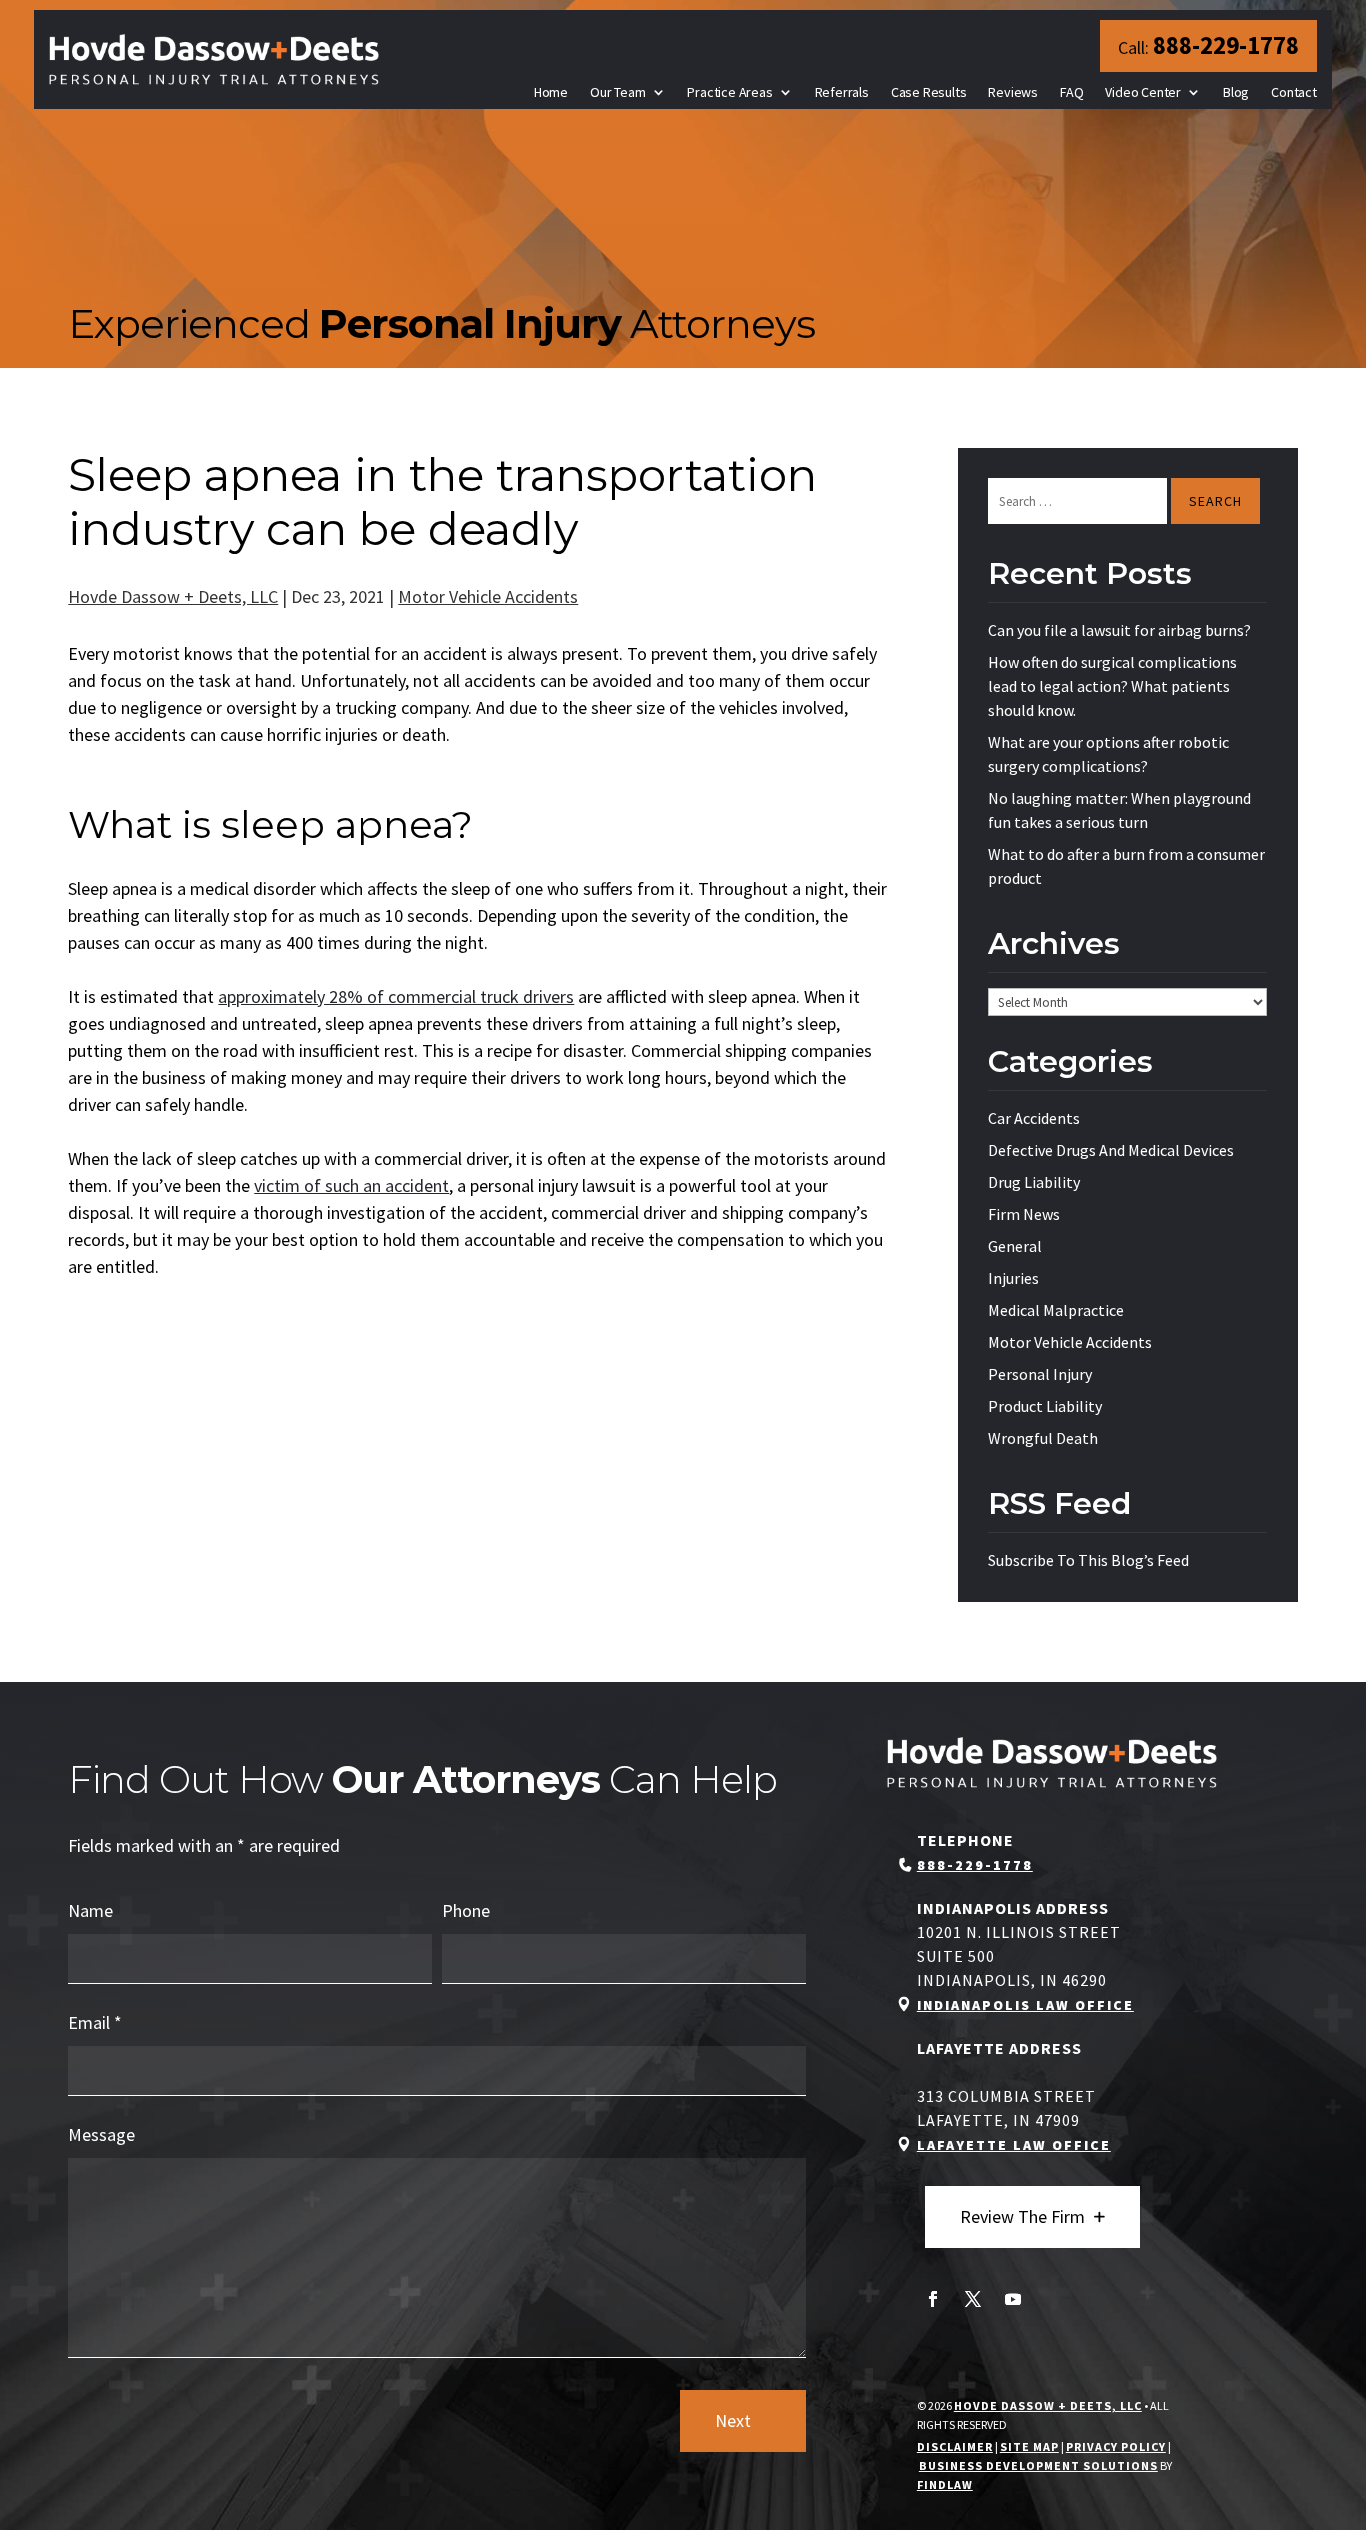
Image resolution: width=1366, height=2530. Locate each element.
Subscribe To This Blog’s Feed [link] (1088, 1560)
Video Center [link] (1143, 92)
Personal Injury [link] (1040, 1374)
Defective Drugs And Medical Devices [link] (1111, 1150)
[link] (214, 59)
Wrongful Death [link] (1043, 1438)
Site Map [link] (1029, 2446)
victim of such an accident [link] (351, 1185)
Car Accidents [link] (1034, 1118)
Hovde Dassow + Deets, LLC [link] (173, 596)
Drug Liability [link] (1034, 1182)
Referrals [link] (842, 92)
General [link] (1015, 1246)
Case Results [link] (929, 92)
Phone (466, 1910)
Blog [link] (1236, 92)
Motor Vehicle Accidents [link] (488, 596)
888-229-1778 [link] (1226, 45)
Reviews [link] (1013, 92)
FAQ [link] (1071, 92)
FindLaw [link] (945, 2484)
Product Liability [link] (1045, 1406)
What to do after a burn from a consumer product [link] (1126, 866)
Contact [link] (1294, 92)
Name (90, 1910)
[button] (933, 2299)
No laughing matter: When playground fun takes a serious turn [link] (1119, 810)
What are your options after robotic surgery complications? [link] (1108, 754)
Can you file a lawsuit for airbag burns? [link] (1119, 630)
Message (101, 2134)
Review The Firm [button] (1022, 2216)
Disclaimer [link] (955, 2446)
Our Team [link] (617, 92)
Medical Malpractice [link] (1056, 1310)
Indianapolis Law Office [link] (1025, 2005)
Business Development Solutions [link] (1038, 2465)
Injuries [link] (1013, 1278)
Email (95, 2022)
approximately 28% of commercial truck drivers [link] (396, 996)
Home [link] (551, 92)
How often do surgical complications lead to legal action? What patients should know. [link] (1112, 686)
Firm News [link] (1024, 1214)
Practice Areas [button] (729, 92)
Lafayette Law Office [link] (1014, 2145)
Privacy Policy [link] (1116, 2446)
